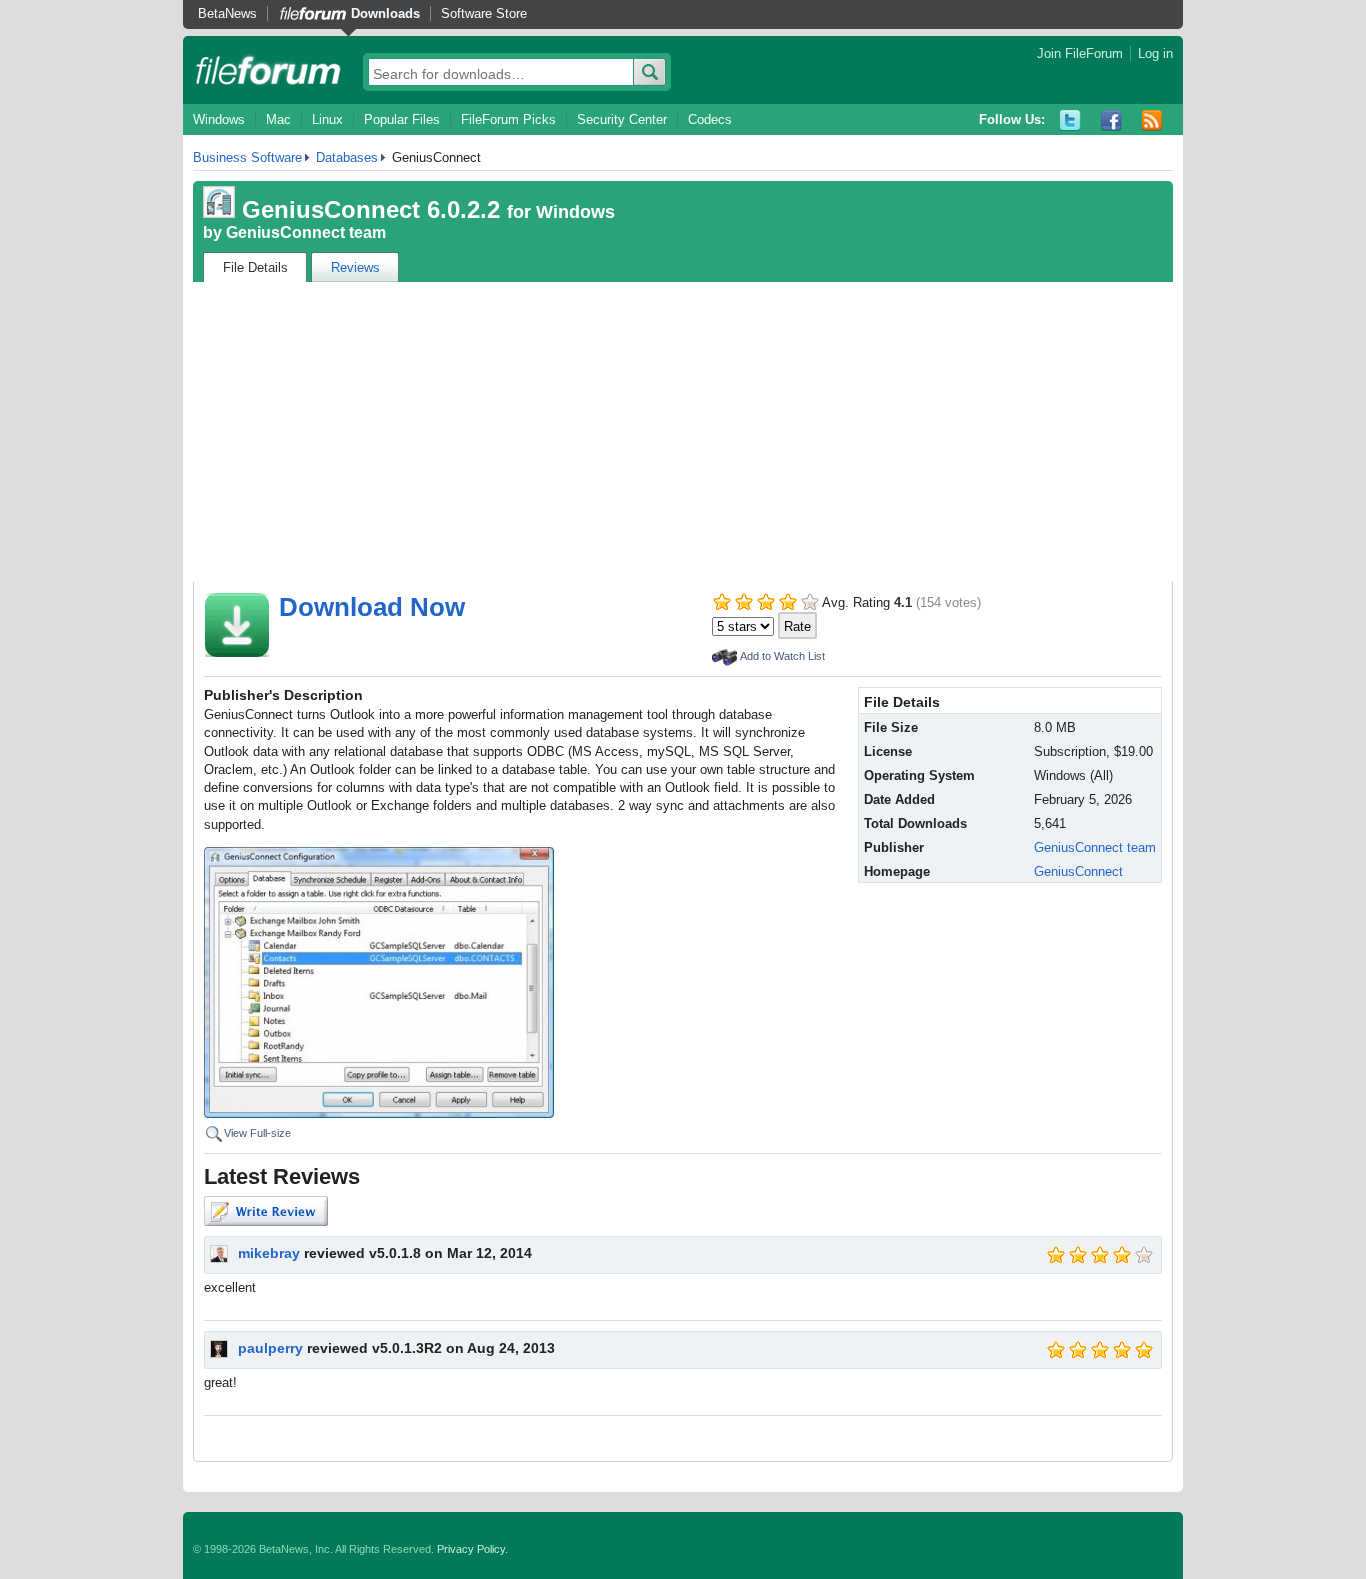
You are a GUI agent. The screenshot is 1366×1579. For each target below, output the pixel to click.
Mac (278, 119)
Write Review (266, 1211)
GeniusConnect (1078, 871)
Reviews (355, 267)
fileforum (268, 70)
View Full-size (257, 1133)
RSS (1152, 120)
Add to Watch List (782, 656)
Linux (327, 119)
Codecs (710, 119)
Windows (219, 119)
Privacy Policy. (472, 1549)
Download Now (372, 607)
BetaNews (227, 13)
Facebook (1111, 120)
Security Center (622, 119)
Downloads (385, 13)
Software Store (484, 13)
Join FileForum (1080, 53)
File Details (255, 267)
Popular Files (402, 119)
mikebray (269, 1253)
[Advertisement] (683, 432)
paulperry (270, 1348)
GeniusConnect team (306, 232)
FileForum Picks (508, 119)
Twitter (1070, 120)
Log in (1155, 53)
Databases (347, 157)
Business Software (247, 157)
